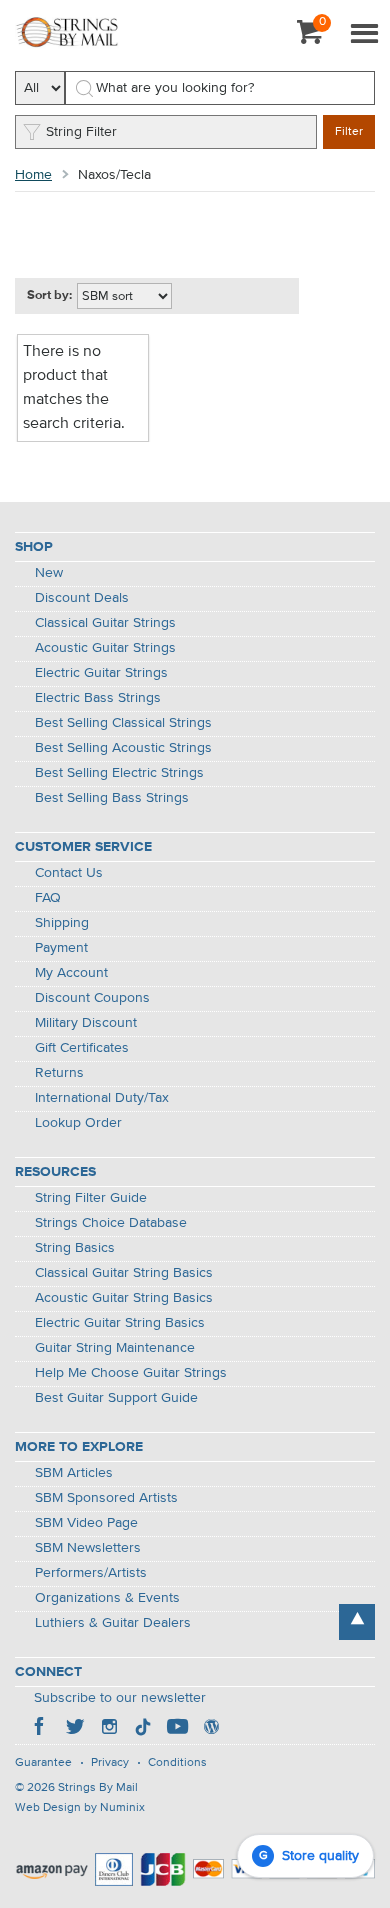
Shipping (62, 923)
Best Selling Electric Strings (119, 773)
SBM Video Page (86, 1523)
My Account (71, 973)
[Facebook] (41, 1729)
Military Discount (86, 1023)
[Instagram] (109, 1729)
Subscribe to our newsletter (120, 1698)
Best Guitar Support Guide (116, 1398)
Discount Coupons (92, 998)
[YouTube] (177, 1729)
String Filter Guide (91, 1198)
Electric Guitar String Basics (120, 1323)
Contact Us (69, 873)
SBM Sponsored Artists (106, 1498)
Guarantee (43, 1763)
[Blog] (211, 1729)
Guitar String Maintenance (115, 1348)
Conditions (177, 1763)
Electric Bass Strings (98, 698)
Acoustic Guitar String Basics (124, 1298)
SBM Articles (74, 1473)
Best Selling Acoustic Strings (123, 748)
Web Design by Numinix (80, 1808)
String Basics (75, 1248)
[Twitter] (75, 1729)
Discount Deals (82, 598)
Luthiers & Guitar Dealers (113, 1623)
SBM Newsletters (88, 1548)
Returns (59, 1073)
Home (33, 175)
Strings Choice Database (111, 1223)
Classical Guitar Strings (105, 623)
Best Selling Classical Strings (123, 723)
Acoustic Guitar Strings (105, 648)
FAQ (48, 898)
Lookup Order (78, 1123)
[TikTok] (143, 1729)
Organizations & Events (107, 1598)
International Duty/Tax (102, 1098)
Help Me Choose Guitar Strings (131, 1373)
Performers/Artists (91, 1573)
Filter (349, 132)
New (49, 573)
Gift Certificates (82, 1048)
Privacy (110, 1763)
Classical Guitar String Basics (124, 1273)
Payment (61, 948)
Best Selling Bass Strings (112, 798)
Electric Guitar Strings (101, 673)
